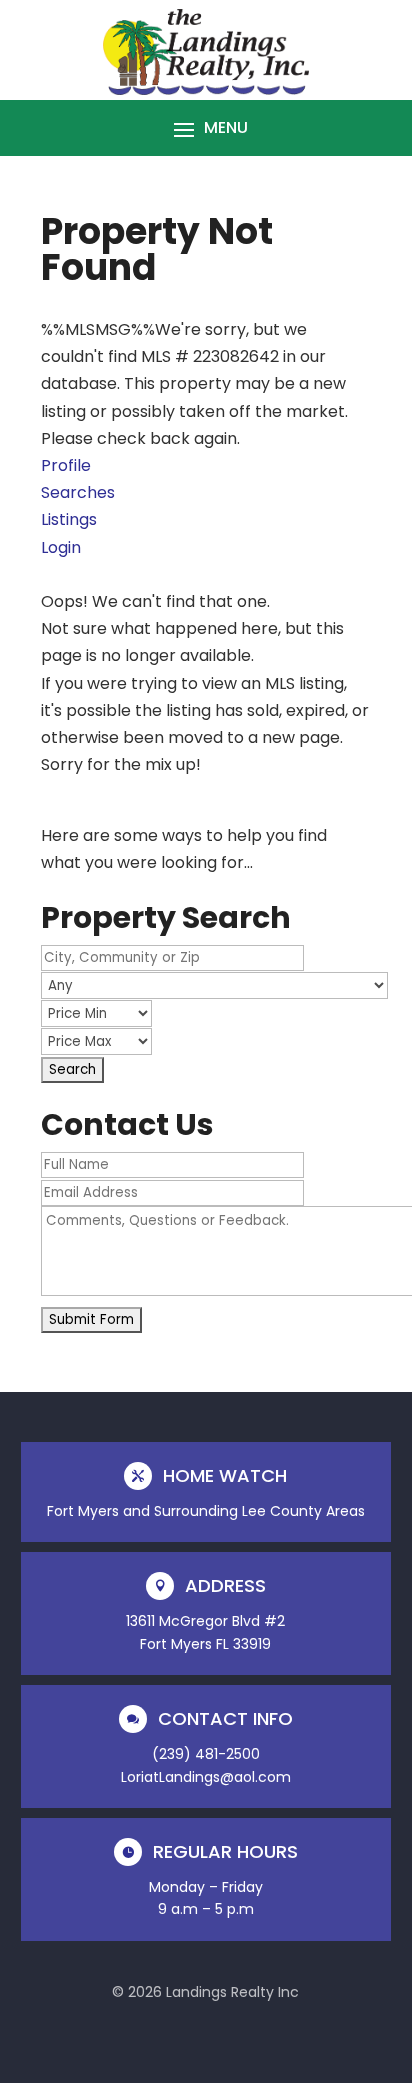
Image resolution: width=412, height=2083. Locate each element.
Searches (78, 492)
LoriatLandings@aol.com (206, 1777)
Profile (66, 465)
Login (61, 547)
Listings (69, 519)
